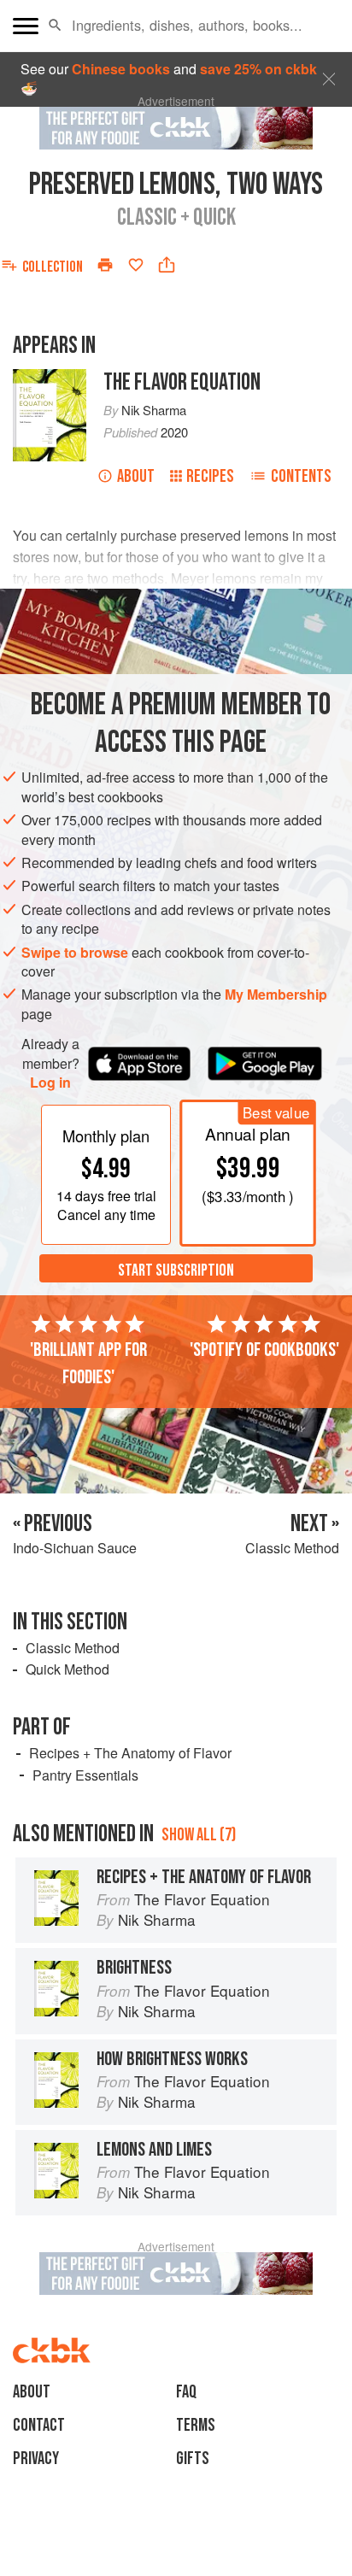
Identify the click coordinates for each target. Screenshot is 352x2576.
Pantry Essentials (85, 1775)
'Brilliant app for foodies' (88, 1364)
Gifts (193, 2459)
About (136, 476)
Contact (39, 2425)
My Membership (276, 994)
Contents (301, 476)
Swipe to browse (75, 952)
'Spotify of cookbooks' (264, 1350)
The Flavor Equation (182, 382)
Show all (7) (199, 1835)
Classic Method (73, 1648)
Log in (50, 1083)
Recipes (210, 476)
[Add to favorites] (136, 265)
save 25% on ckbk (258, 69)
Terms (196, 2425)
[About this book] (50, 378)
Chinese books (121, 69)
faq (186, 2392)
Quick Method (67, 1669)
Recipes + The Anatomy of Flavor (130, 1753)
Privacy (36, 2459)
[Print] (105, 265)
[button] (55, 26)
